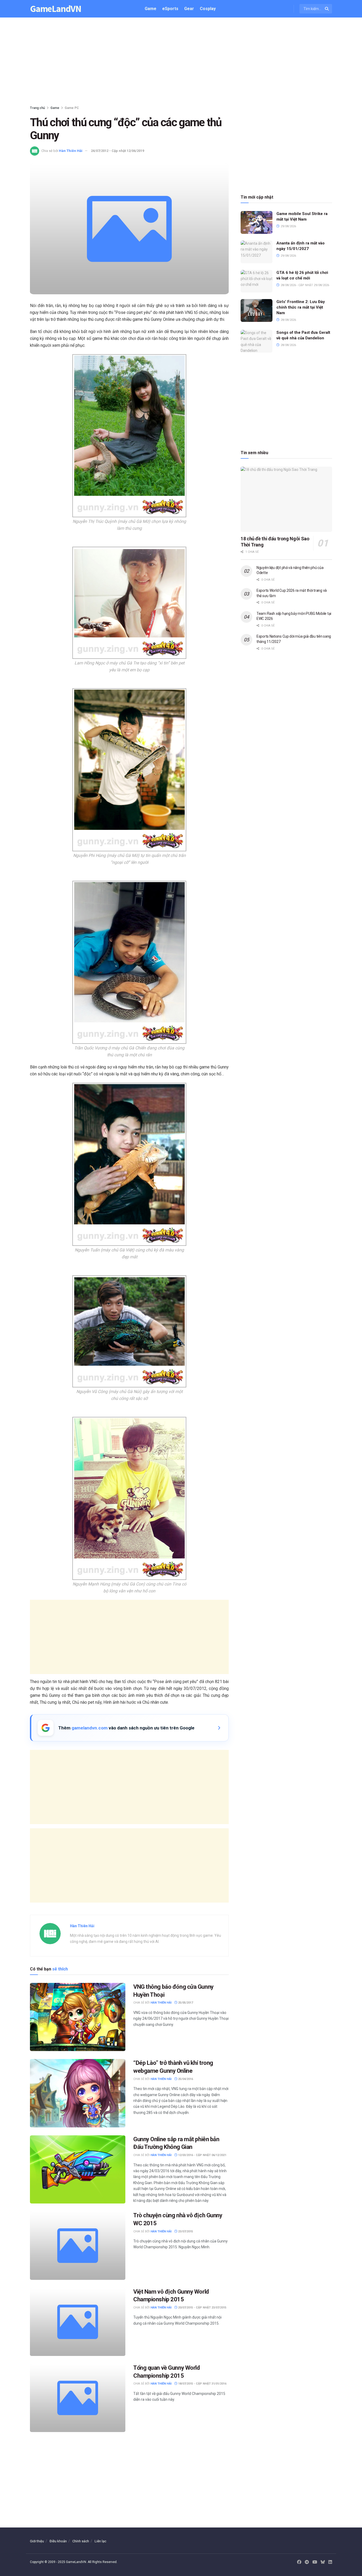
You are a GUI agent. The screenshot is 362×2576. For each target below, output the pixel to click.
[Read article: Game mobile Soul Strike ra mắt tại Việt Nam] (257, 222)
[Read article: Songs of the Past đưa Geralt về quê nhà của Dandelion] (257, 341)
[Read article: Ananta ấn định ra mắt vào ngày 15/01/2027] (257, 252)
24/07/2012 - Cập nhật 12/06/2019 (118, 151)
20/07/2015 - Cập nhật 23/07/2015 (202, 2308)
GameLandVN (56, 9)
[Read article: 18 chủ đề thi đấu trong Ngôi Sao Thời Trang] (286, 499)
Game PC (72, 108)
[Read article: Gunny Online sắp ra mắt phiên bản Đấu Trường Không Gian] (78, 2169)
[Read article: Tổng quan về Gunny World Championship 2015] (78, 2398)
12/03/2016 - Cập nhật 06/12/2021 (202, 2155)
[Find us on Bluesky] (323, 2562)
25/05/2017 (185, 2003)
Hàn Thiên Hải (71, 151)
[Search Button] (327, 9)
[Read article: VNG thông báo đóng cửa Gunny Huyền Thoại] (78, 2017)
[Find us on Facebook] (299, 2562)
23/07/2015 (185, 2231)
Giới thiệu (37, 2541)
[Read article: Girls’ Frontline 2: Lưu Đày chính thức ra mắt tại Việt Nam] (257, 310)
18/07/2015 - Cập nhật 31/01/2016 (202, 2384)
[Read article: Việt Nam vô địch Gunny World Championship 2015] (78, 2322)
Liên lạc (100, 2541)
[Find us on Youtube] (315, 2562)
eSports (170, 9)
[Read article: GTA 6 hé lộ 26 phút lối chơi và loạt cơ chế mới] (257, 281)
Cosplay (208, 9)
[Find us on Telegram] (307, 2562)
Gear (189, 9)
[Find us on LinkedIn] (330, 2562)
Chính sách (81, 2541)
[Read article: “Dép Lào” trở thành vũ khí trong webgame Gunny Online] (78, 2093)
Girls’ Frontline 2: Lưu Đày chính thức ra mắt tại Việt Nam (301, 307)
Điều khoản (58, 2541)
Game (151, 9)
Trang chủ (37, 108)
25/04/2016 (185, 2079)
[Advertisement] (181, 63)
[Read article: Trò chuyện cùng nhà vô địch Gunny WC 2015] (78, 2246)
